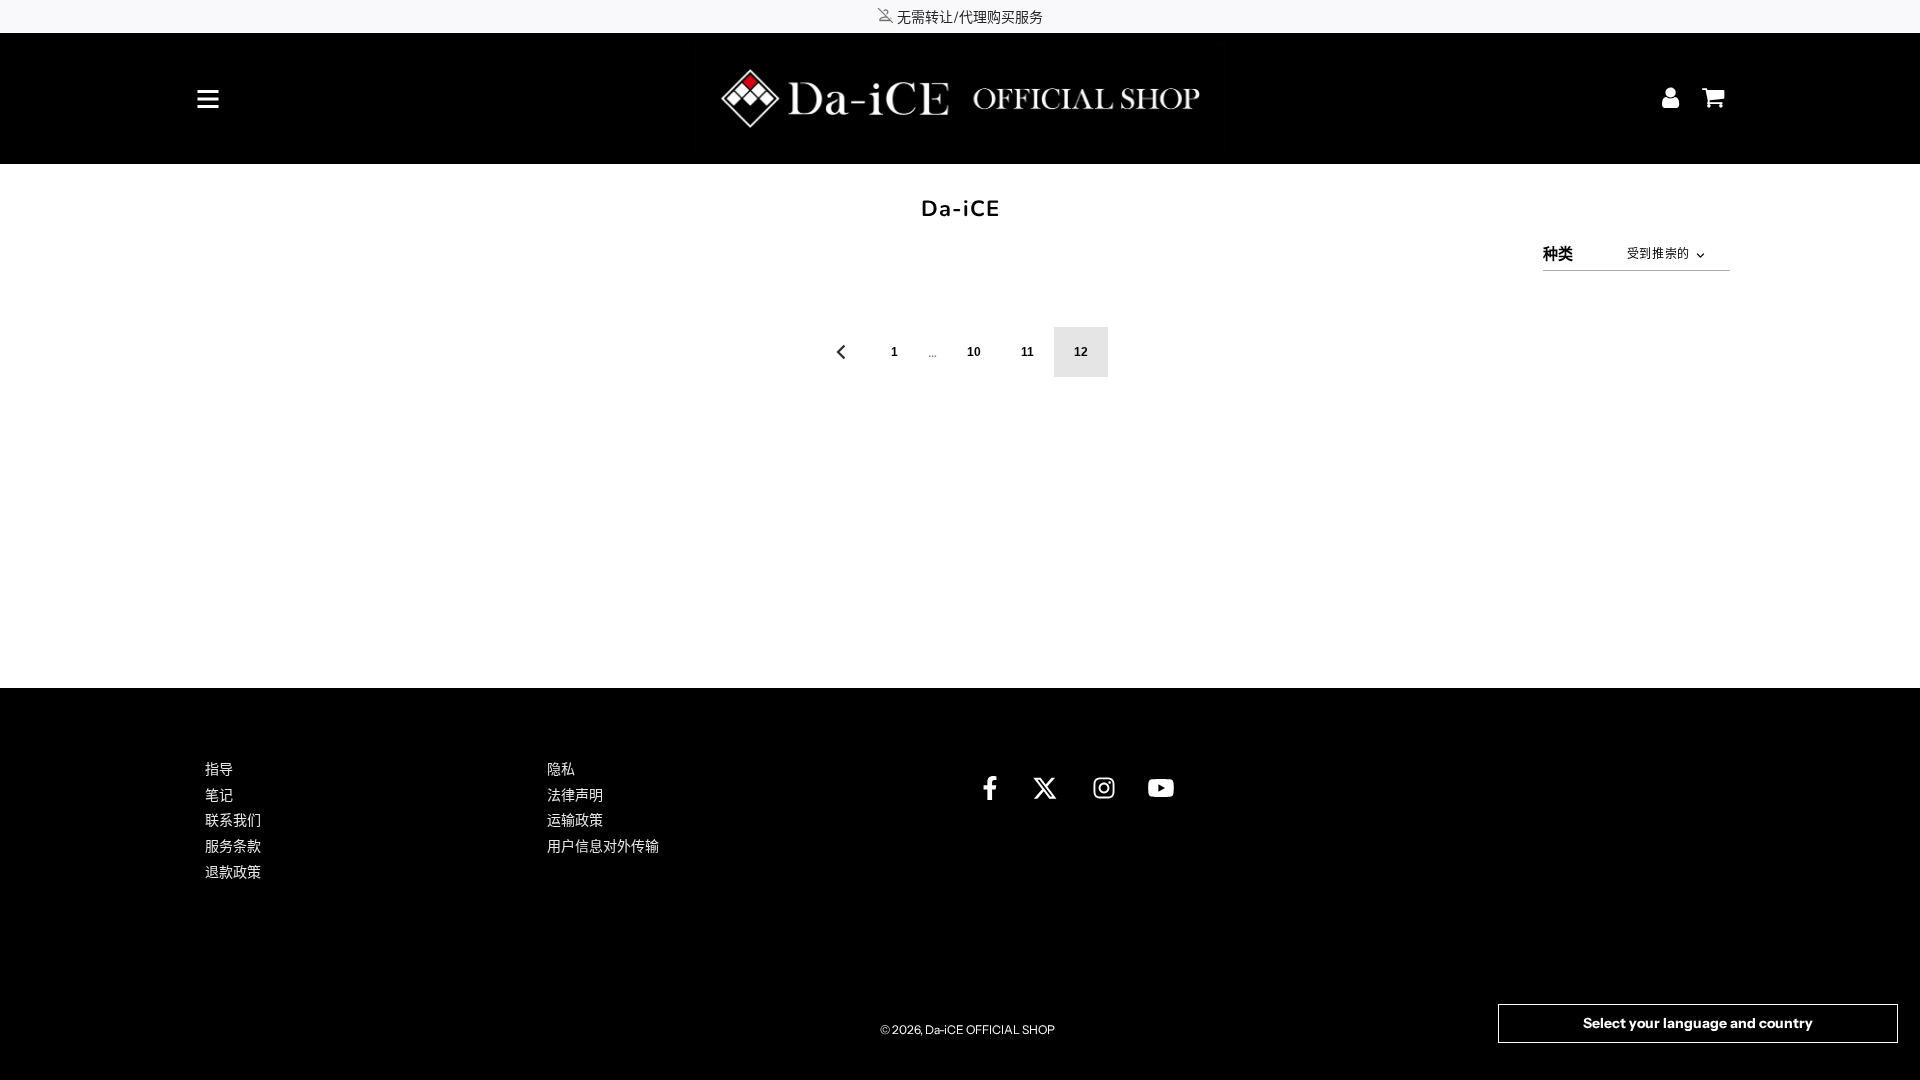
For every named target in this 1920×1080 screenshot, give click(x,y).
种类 (1558, 253)
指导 (219, 769)
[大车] (1708, 91)
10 (974, 352)
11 (1027, 352)
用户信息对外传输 (603, 846)
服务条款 (233, 846)
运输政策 (575, 820)
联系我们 (233, 820)
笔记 (219, 795)
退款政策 (233, 872)
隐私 (561, 769)
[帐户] (1672, 97)
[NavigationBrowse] (208, 99)
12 (1081, 352)
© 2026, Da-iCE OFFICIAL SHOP (967, 1029)
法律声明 (575, 795)
